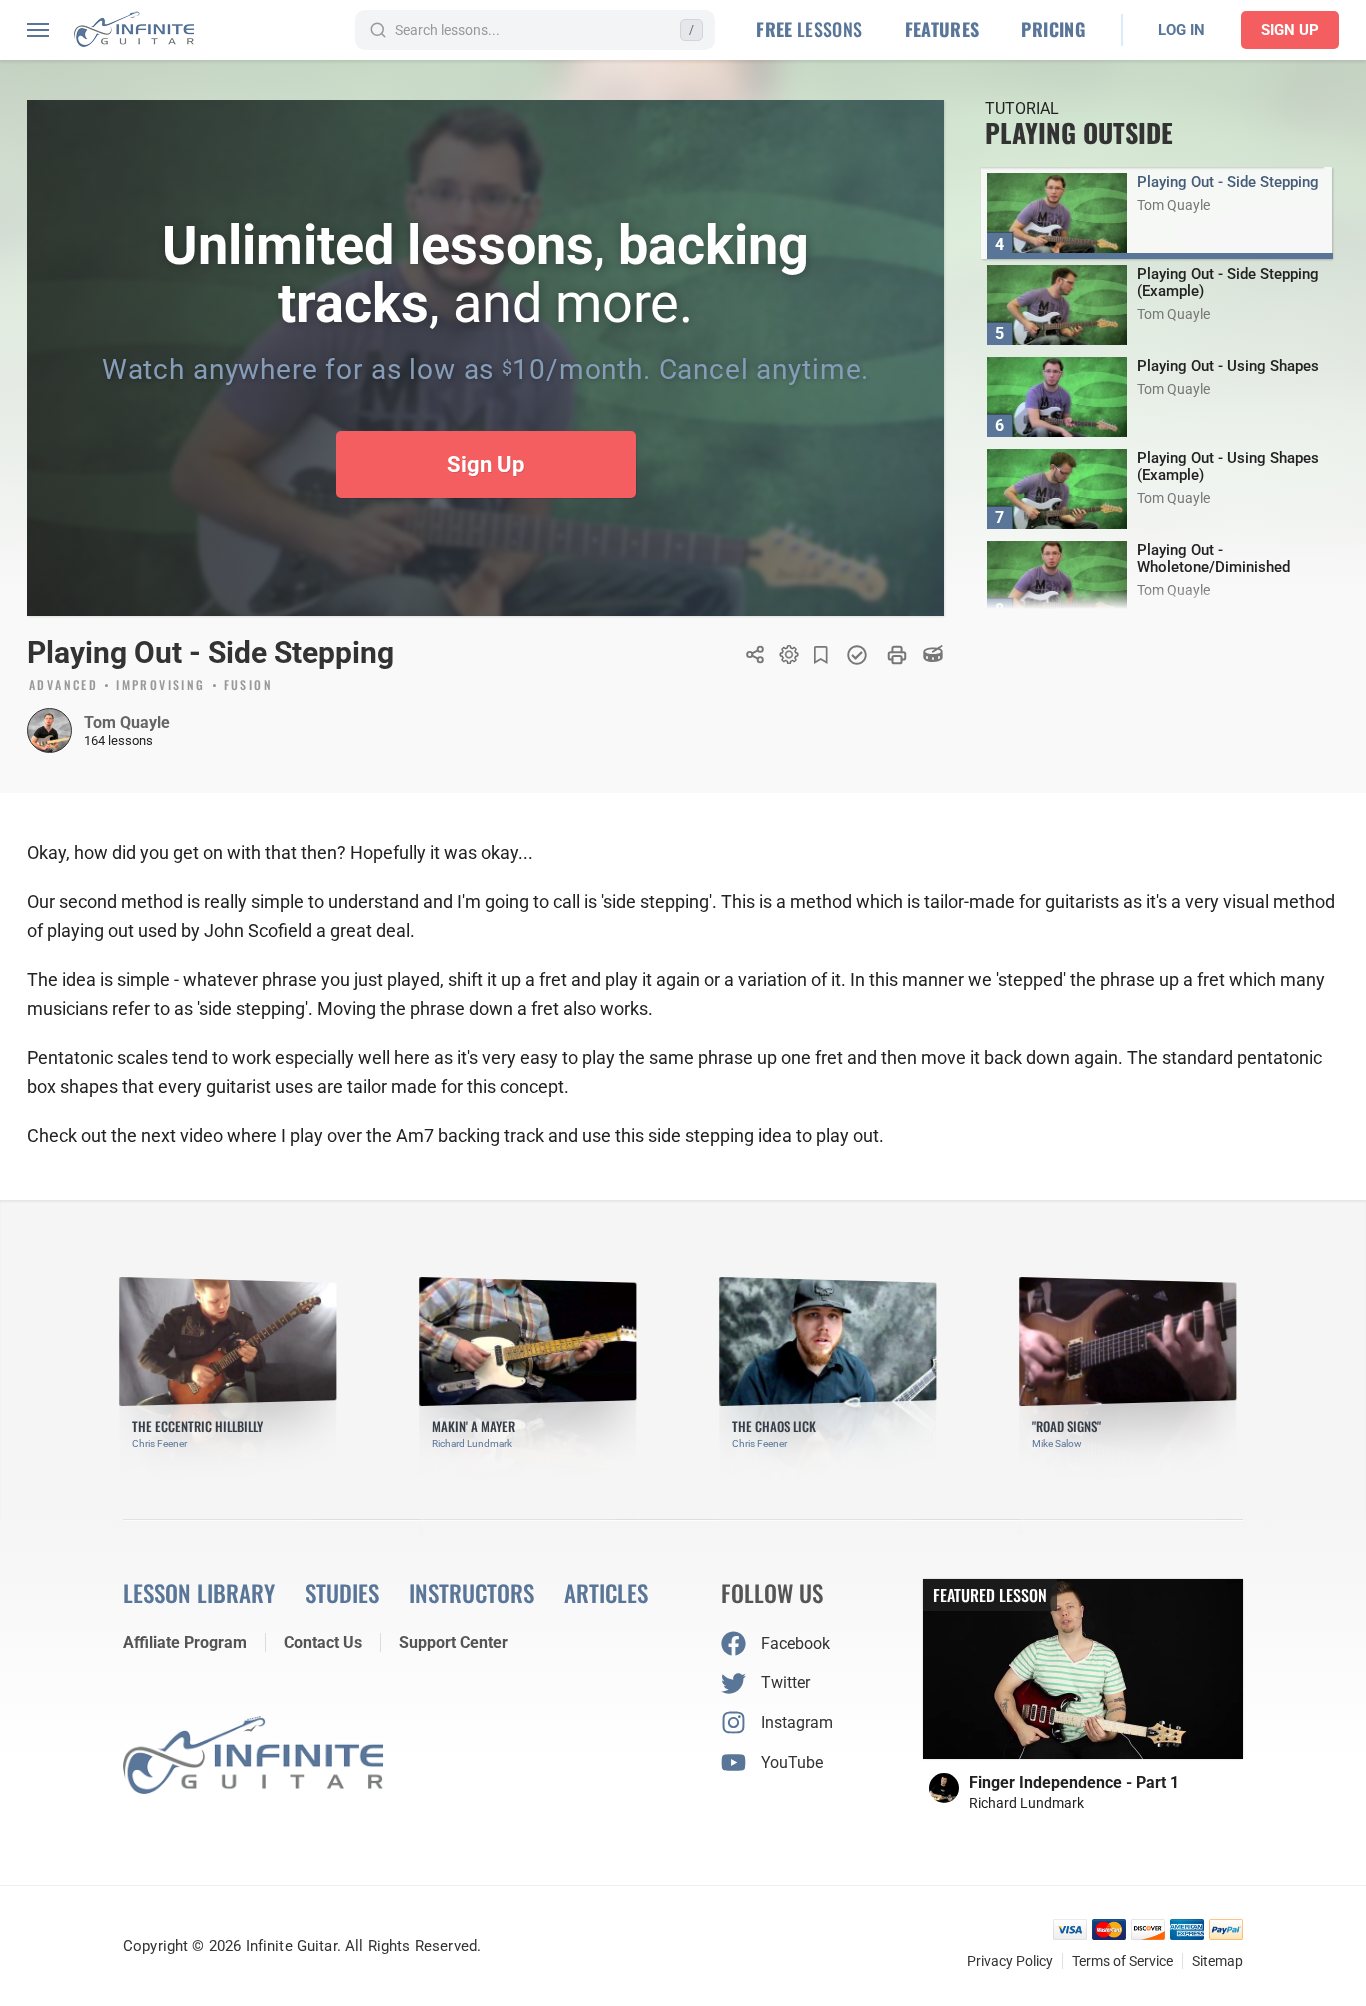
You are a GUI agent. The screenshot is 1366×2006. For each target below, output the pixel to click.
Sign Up (1290, 30)
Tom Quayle (127, 722)
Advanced (63, 686)
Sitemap (1217, 1961)
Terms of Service (1122, 1961)
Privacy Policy (1010, 1961)
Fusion (248, 686)
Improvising (160, 686)
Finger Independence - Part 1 (1074, 1782)
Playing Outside (1079, 132)
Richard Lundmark (1026, 1803)
